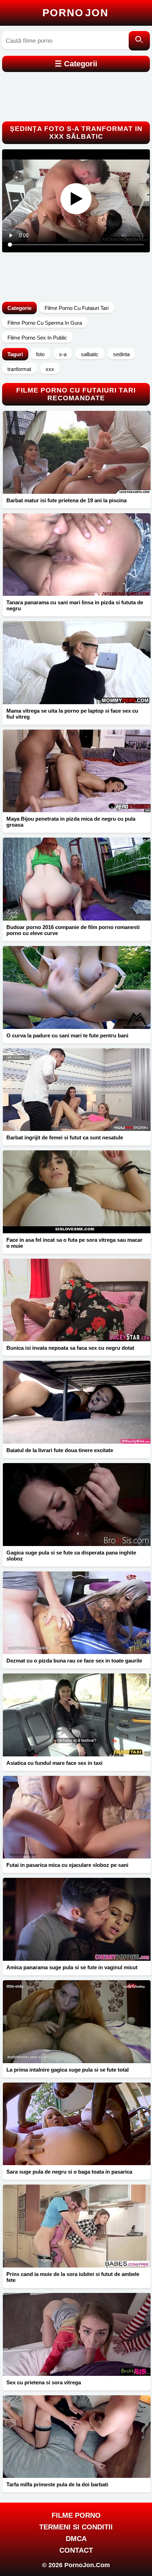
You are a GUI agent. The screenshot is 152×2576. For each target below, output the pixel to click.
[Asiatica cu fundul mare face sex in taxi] (77, 1715)
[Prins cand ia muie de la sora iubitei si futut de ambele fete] (77, 2226)
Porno (75, 13)
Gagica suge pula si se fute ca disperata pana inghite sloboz (71, 1556)
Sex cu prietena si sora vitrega (44, 2382)
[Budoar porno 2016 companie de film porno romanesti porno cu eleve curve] (77, 879)
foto (40, 354)
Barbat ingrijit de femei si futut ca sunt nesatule (65, 1137)
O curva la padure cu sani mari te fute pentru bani (67, 1035)
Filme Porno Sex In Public (37, 338)
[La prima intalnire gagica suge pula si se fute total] (77, 2022)
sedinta (121, 354)
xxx (50, 369)
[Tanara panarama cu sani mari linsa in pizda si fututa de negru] (77, 555)
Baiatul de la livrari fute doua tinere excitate (60, 1450)
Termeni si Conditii (76, 2527)
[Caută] (139, 41)
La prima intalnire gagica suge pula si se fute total (68, 2070)
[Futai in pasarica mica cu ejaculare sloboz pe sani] (77, 1817)
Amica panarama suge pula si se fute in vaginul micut (72, 1967)
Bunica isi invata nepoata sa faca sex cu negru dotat (70, 1348)
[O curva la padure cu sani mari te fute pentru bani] (77, 987)
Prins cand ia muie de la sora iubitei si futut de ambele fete (73, 2277)
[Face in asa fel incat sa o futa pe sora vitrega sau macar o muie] (77, 1192)
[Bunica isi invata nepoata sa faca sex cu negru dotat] (77, 1300)
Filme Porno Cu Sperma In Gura (45, 323)
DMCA (76, 2539)
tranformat (19, 369)
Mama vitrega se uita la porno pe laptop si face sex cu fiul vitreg (72, 714)
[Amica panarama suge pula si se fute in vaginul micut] (77, 1919)
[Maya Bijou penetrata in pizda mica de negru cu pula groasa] (77, 771)
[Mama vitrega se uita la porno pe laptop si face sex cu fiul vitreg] (77, 663)
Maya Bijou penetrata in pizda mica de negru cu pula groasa (71, 822)
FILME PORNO (76, 2515)
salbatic (90, 354)
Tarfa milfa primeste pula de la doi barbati (57, 2484)
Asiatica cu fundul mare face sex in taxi (54, 1763)
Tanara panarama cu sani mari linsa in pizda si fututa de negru (75, 605)
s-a (63, 354)
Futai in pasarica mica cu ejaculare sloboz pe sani (67, 1865)
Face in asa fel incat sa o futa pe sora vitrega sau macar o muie (74, 1243)
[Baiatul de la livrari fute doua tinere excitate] (77, 1402)
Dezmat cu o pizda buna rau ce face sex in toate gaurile (74, 1661)
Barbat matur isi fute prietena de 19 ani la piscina (66, 500)
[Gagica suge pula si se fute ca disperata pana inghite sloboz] (77, 1505)
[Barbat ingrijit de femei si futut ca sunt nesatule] (77, 1090)
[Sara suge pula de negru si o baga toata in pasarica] (77, 2124)
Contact (76, 2550)
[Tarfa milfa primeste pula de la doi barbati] (77, 2437)
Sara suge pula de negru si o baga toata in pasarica (69, 2172)
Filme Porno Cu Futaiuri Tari (77, 308)
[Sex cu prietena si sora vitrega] (77, 2334)
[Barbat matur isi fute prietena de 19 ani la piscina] (77, 452)
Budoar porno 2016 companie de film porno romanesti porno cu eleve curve (73, 930)
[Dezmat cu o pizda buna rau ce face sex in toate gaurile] (77, 1613)
